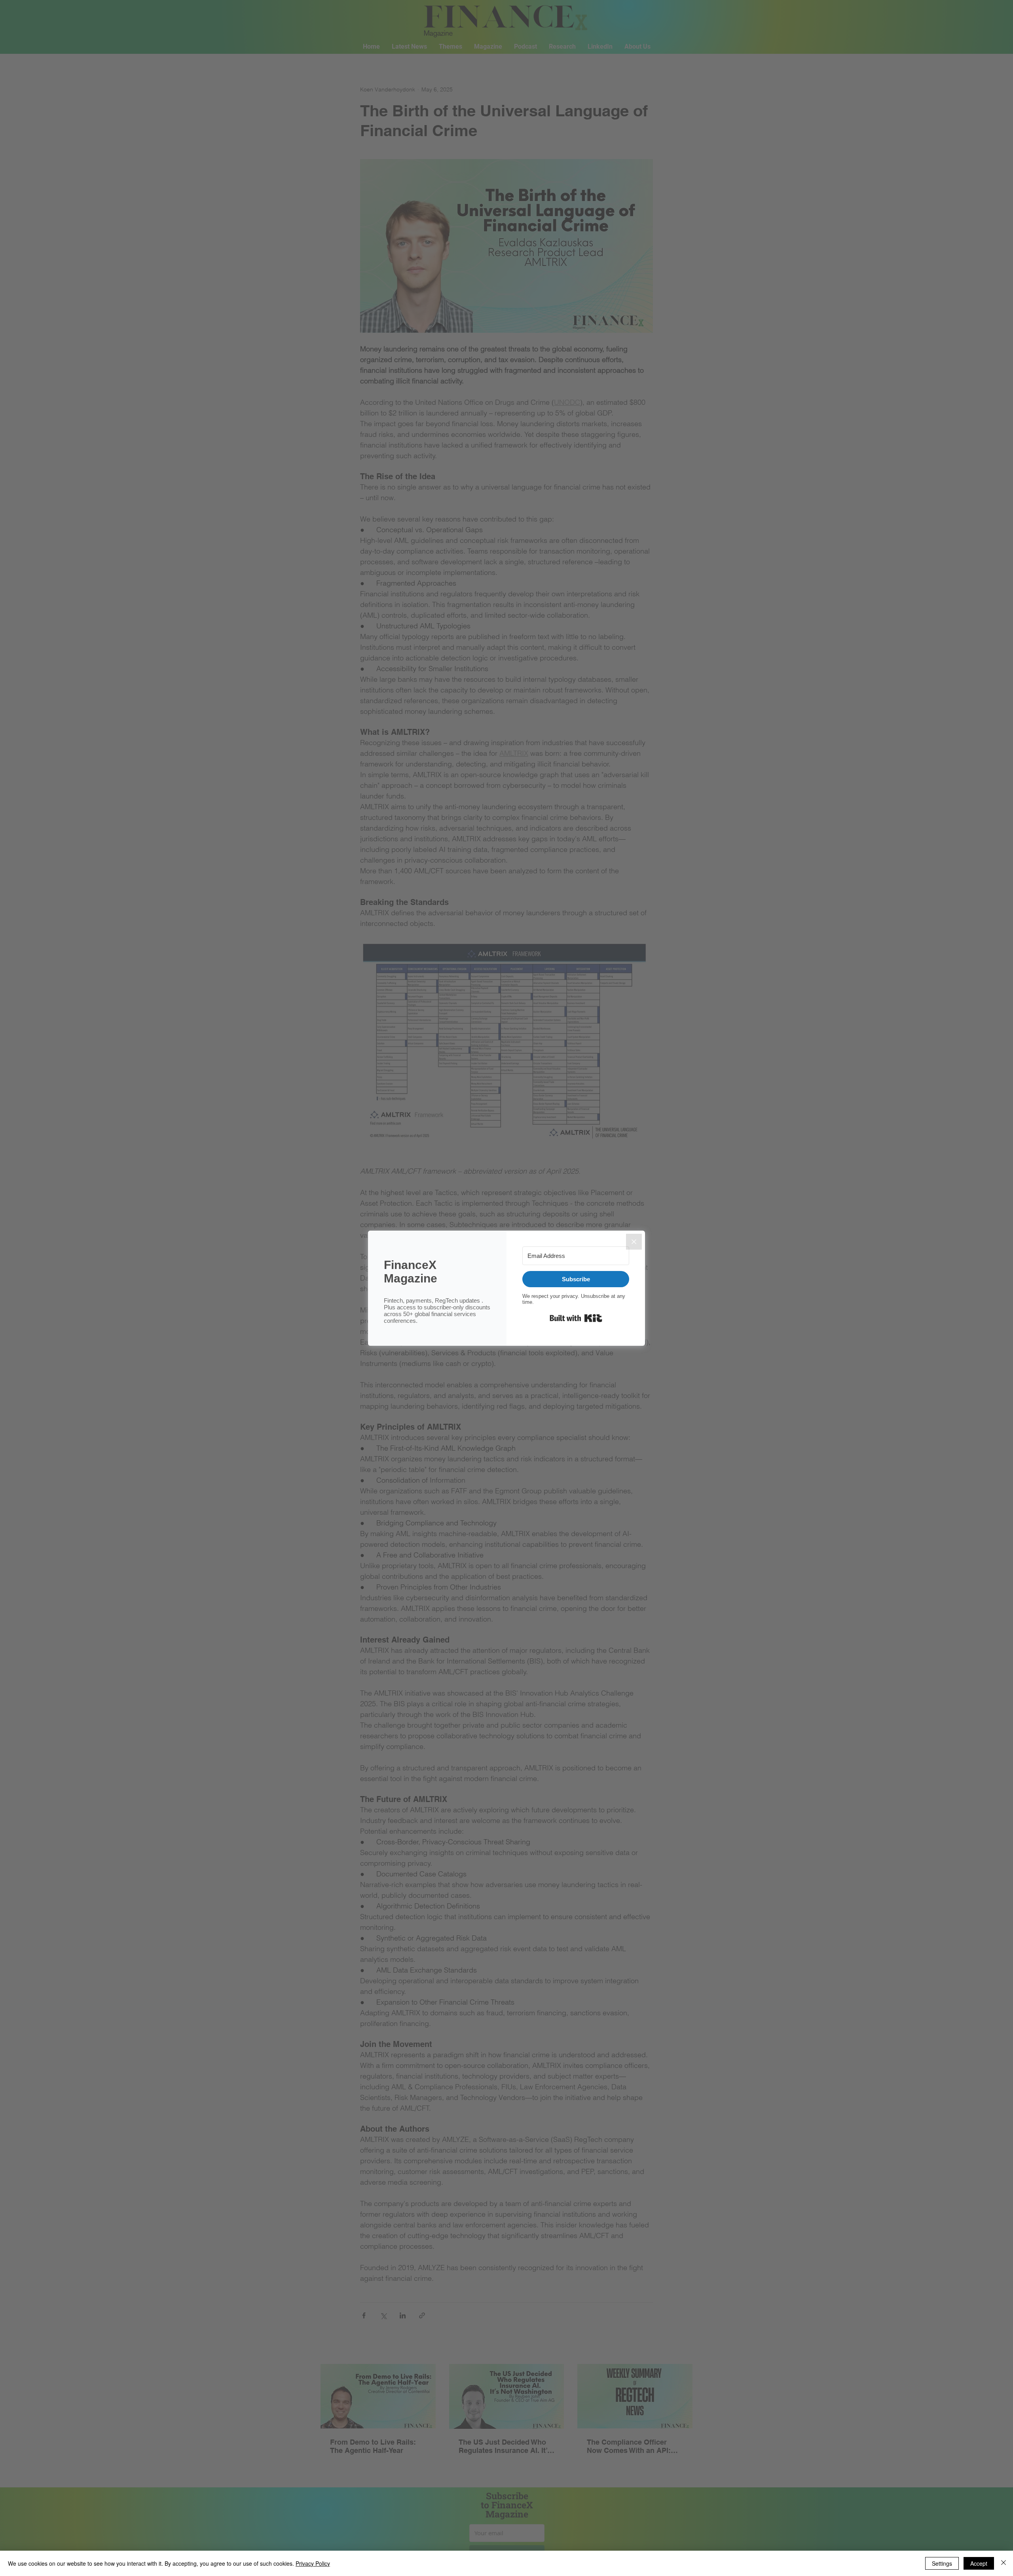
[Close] (634, 1242)
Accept (979, 2563)
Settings (942, 2563)
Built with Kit (576, 1318)
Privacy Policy (313, 2563)
